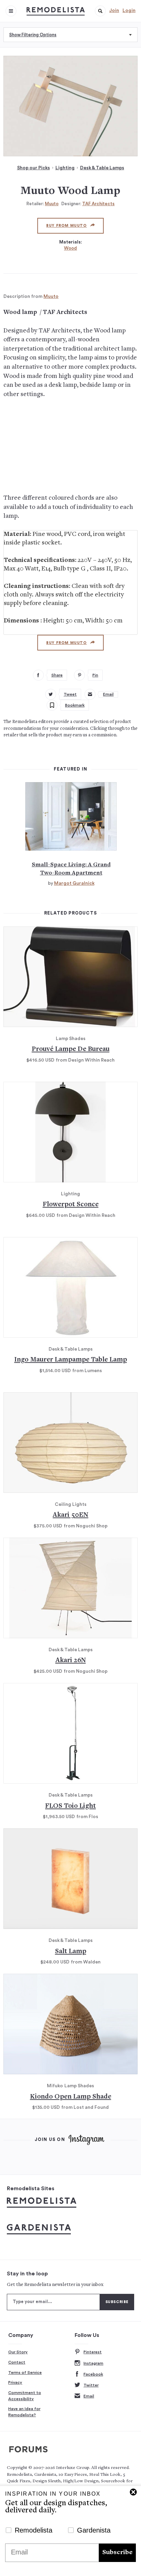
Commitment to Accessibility (25, 2396)
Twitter (91, 2385)
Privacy (15, 2382)
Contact (17, 2362)
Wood (70, 248)
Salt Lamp (71, 1952)
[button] (100, 11)
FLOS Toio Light (70, 1806)
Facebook (93, 2374)
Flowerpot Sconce (71, 1205)
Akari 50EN (70, 1515)
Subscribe (117, 2553)
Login (129, 11)
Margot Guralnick (74, 883)
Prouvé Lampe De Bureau (71, 1049)
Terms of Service (25, 2373)
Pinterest (93, 2352)
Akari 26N (71, 1661)
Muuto (52, 204)
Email (89, 2396)
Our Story (18, 2352)
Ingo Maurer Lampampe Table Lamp (71, 1360)
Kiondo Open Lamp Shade (71, 2097)
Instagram (93, 2363)
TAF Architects (98, 204)
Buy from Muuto (66, 226)
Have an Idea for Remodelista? (24, 2412)
